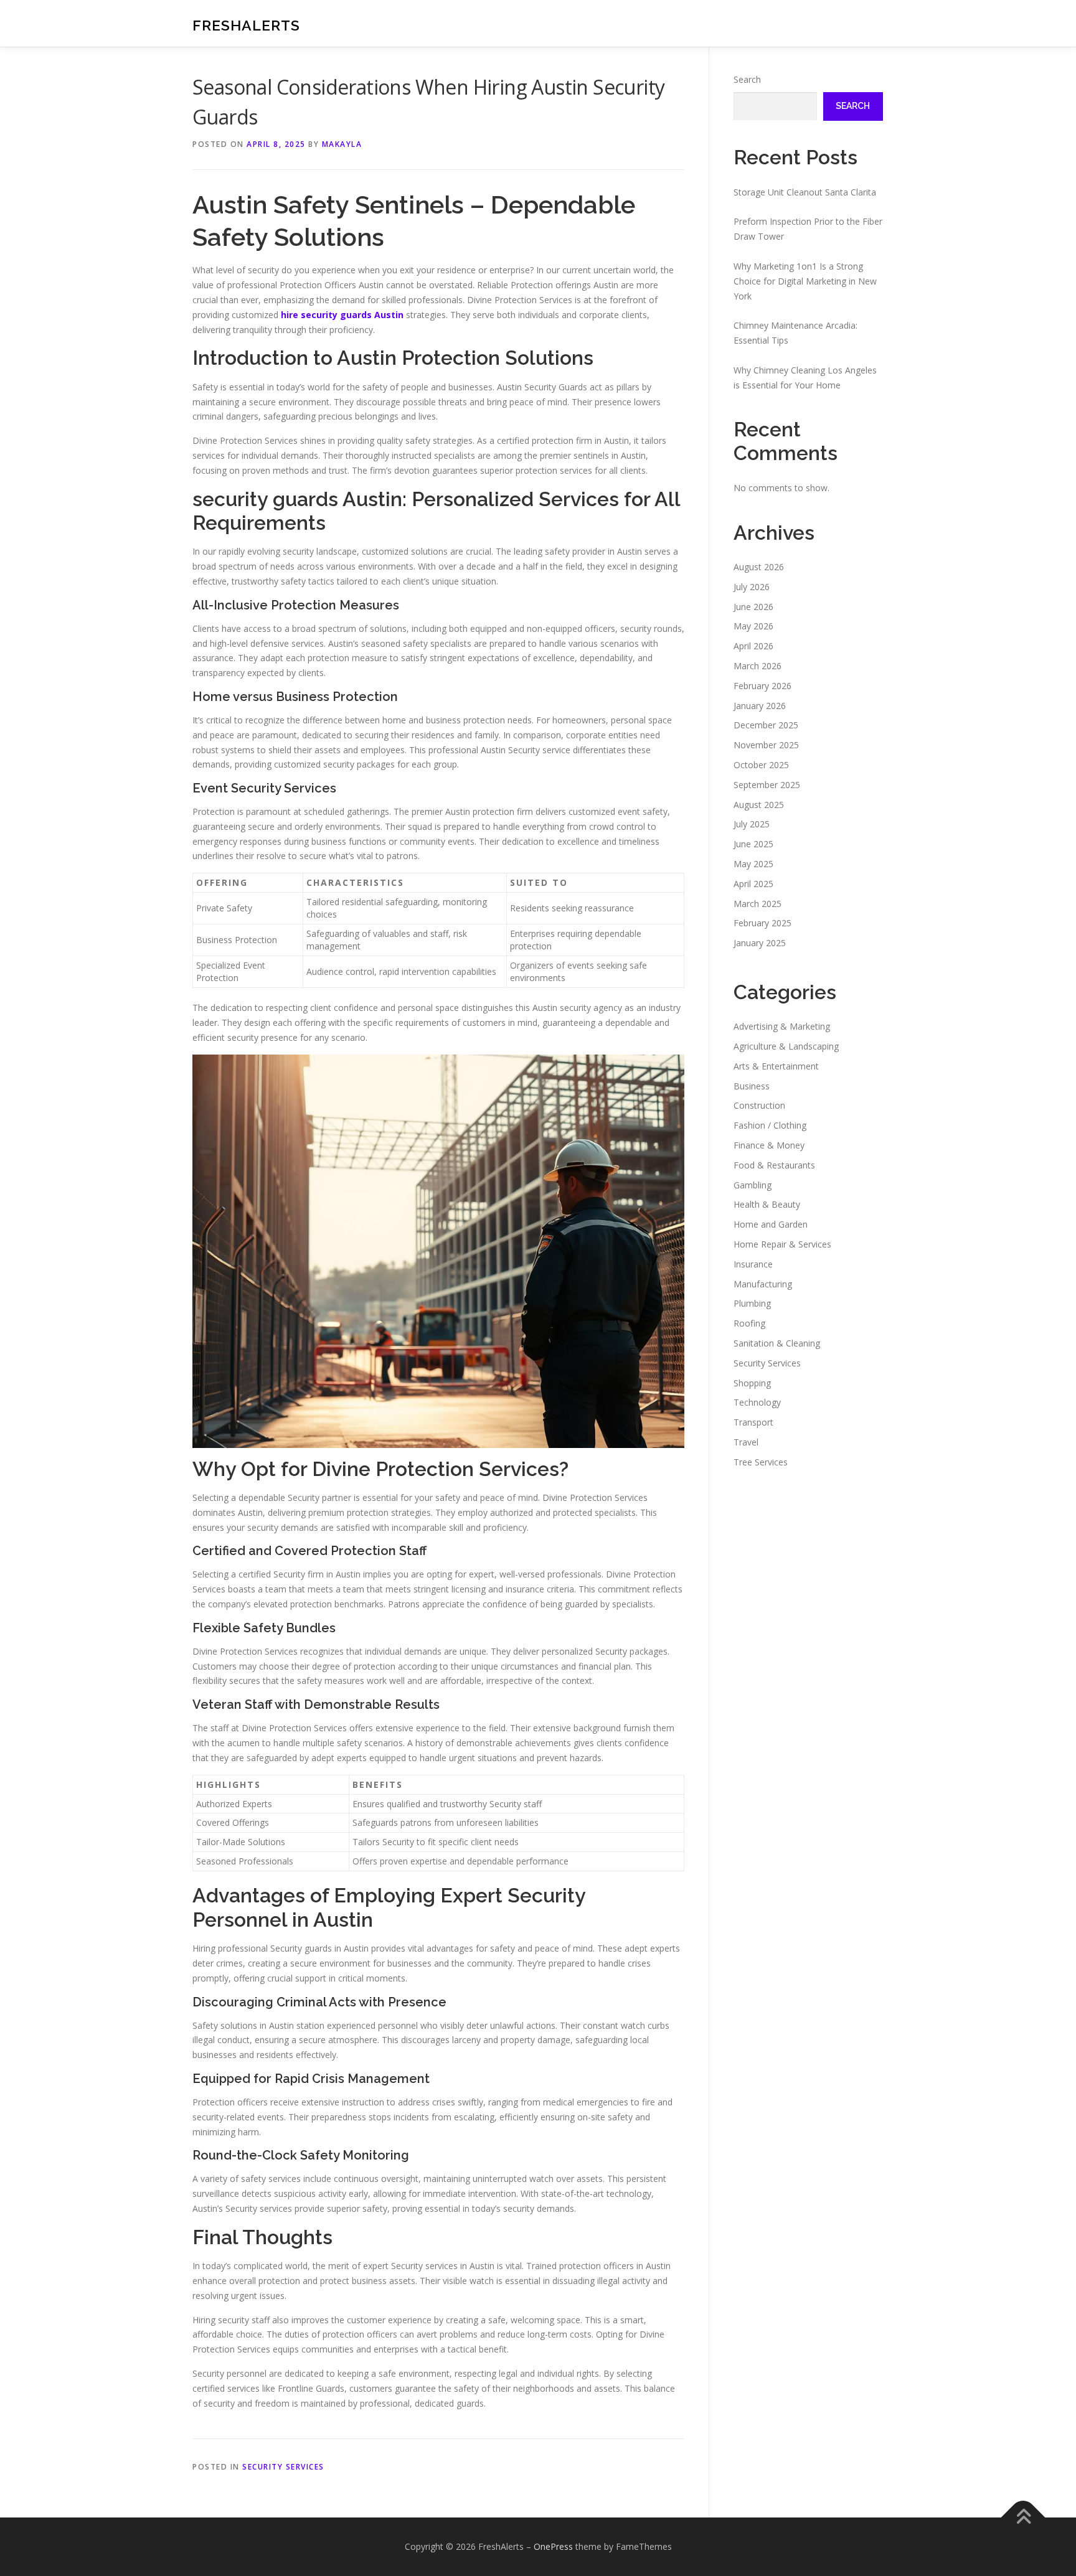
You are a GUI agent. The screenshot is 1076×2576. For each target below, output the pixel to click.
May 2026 (753, 626)
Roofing (749, 1323)
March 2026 (757, 666)
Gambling (753, 1185)
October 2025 (761, 765)
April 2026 (753, 646)
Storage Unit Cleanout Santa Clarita (805, 192)
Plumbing (752, 1303)
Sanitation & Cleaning (777, 1343)
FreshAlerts (246, 25)
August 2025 (759, 805)
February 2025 (762, 923)
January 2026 (760, 706)
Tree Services (761, 1462)
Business (752, 1086)
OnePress (553, 2546)
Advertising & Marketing (782, 1026)
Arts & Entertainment (776, 1066)
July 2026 (752, 587)
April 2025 (753, 884)
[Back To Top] (1023, 2517)
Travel (746, 1442)
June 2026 (753, 607)
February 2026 (762, 686)
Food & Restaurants (774, 1165)
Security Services (283, 2467)
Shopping (752, 1383)
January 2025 (760, 943)
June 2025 (753, 844)
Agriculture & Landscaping (786, 1046)
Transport (753, 1422)
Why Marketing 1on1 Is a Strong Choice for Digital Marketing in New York (805, 281)
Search (747, 79)
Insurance (753, 1264)
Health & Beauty (767, 1204)
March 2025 (757, 904)
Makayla (342, 144)
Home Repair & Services (782, 1244)
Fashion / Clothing (770, 1125)
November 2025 (766, 745)
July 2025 (752, 824)
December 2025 (766, 725)
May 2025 (753, 864)
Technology (757, 1402)
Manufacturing (763, 1284)
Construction (759, 1105)
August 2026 (759, 567)
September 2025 (767, 785)
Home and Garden (771, 1224)
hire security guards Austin (342, 315)
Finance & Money (769, 1145)
